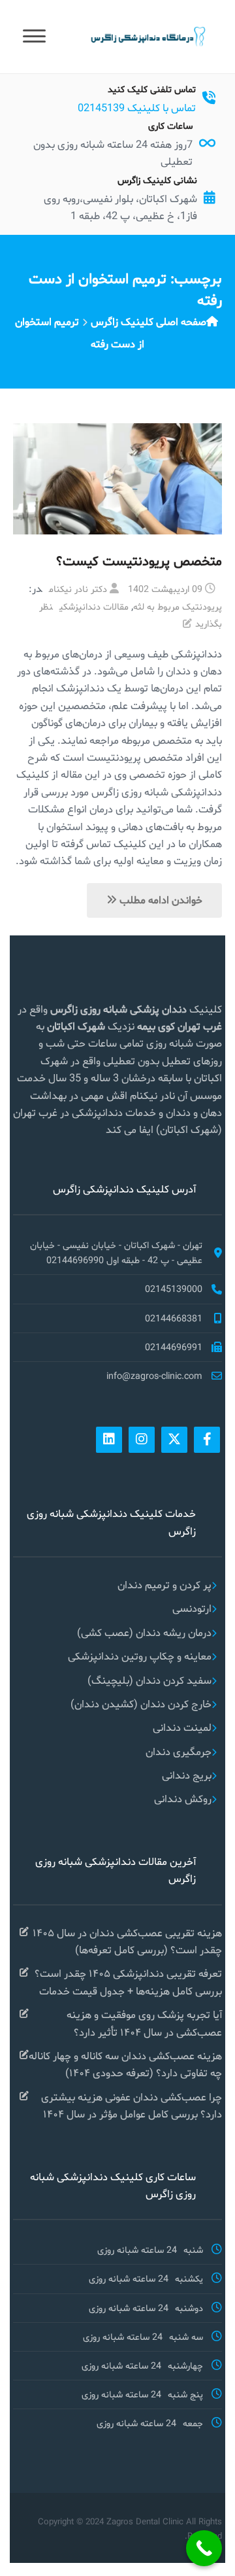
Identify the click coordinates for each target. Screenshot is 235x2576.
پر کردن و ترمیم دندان (164, 1585)
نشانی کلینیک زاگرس (157, 180)
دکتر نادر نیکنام (78, 589)
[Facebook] (207, 1440)
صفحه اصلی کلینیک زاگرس (149, 322)
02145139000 (174, 1289)
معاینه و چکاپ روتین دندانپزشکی (140, 1656)
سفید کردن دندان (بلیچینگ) (149, 1680)
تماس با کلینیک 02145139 (137, 108)
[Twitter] (174, 1440)
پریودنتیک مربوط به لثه (178, 606)
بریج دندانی (187, 1775)
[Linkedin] (109, 1440)
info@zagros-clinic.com (154, 1376)
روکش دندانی (183, 1799)
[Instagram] (142, 1440)
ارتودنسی (192, 1608)
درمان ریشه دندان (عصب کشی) (144, 1632)
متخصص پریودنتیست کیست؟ (139, 561)
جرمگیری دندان (179, 1751)
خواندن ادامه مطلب (160, 900)
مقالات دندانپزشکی (94, 606)
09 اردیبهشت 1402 (165, 589)
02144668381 (174, 1318)
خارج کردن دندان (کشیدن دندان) (141, 1704)
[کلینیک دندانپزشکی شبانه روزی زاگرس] (147, 36)
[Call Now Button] (204, 2548)
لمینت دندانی (182, 1727)
